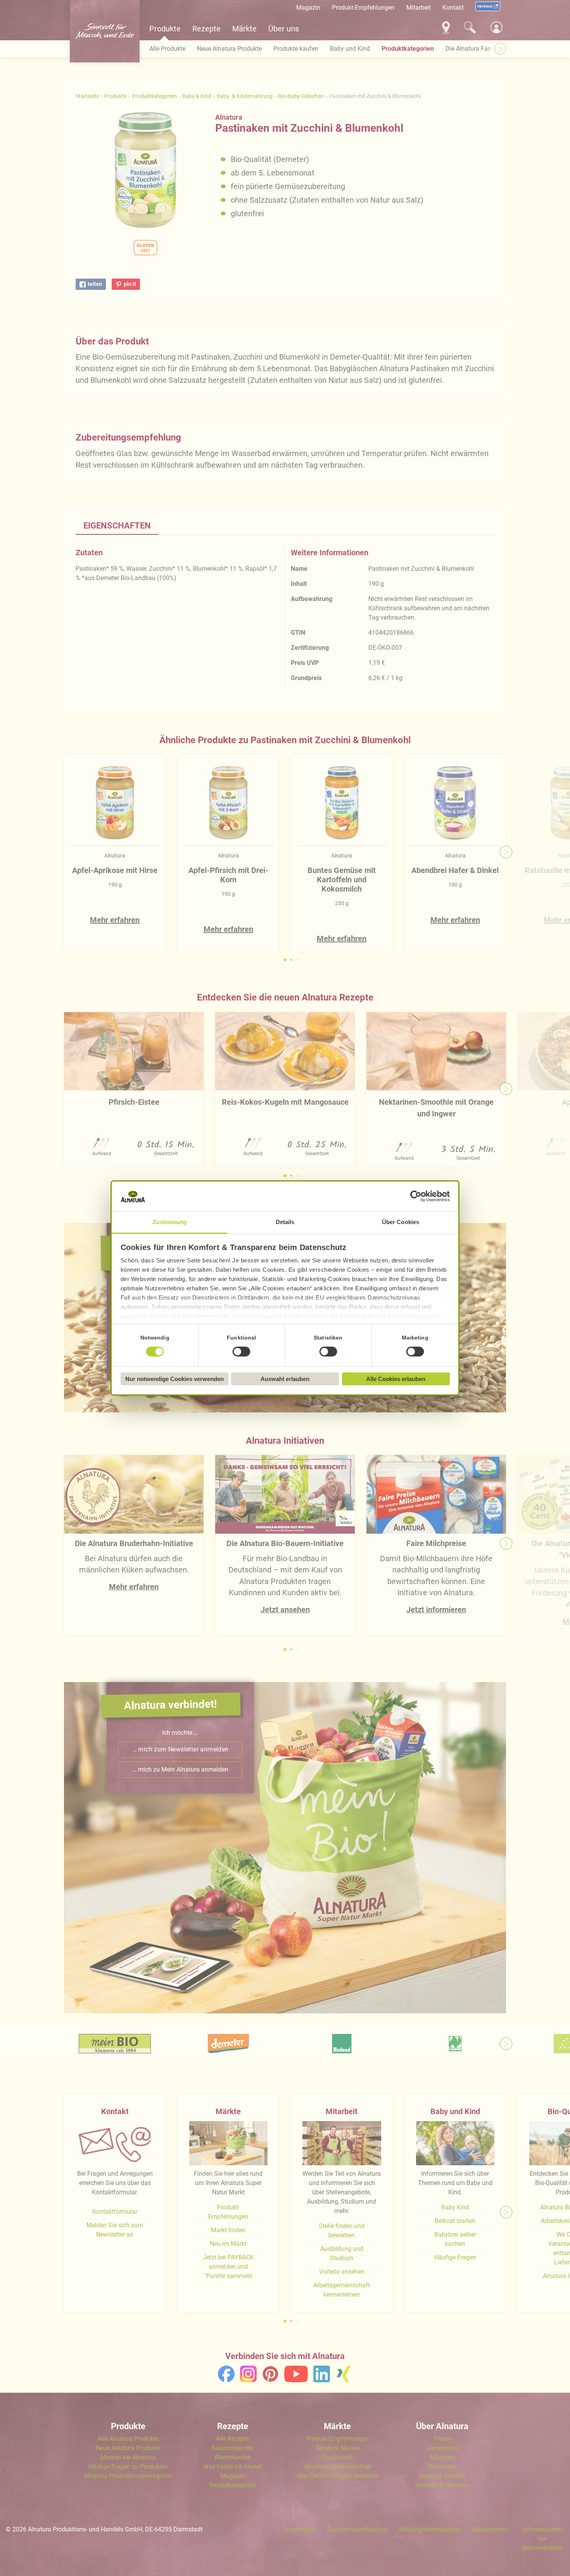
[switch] (242, 1352)
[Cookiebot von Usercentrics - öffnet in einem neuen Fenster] (416, 1197)
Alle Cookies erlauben (396, 1379)
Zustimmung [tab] (170, 1222)
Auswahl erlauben (285, 1379)
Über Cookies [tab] (401, 1222)
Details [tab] (285, 1222)
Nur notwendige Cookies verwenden (174, 1379)
